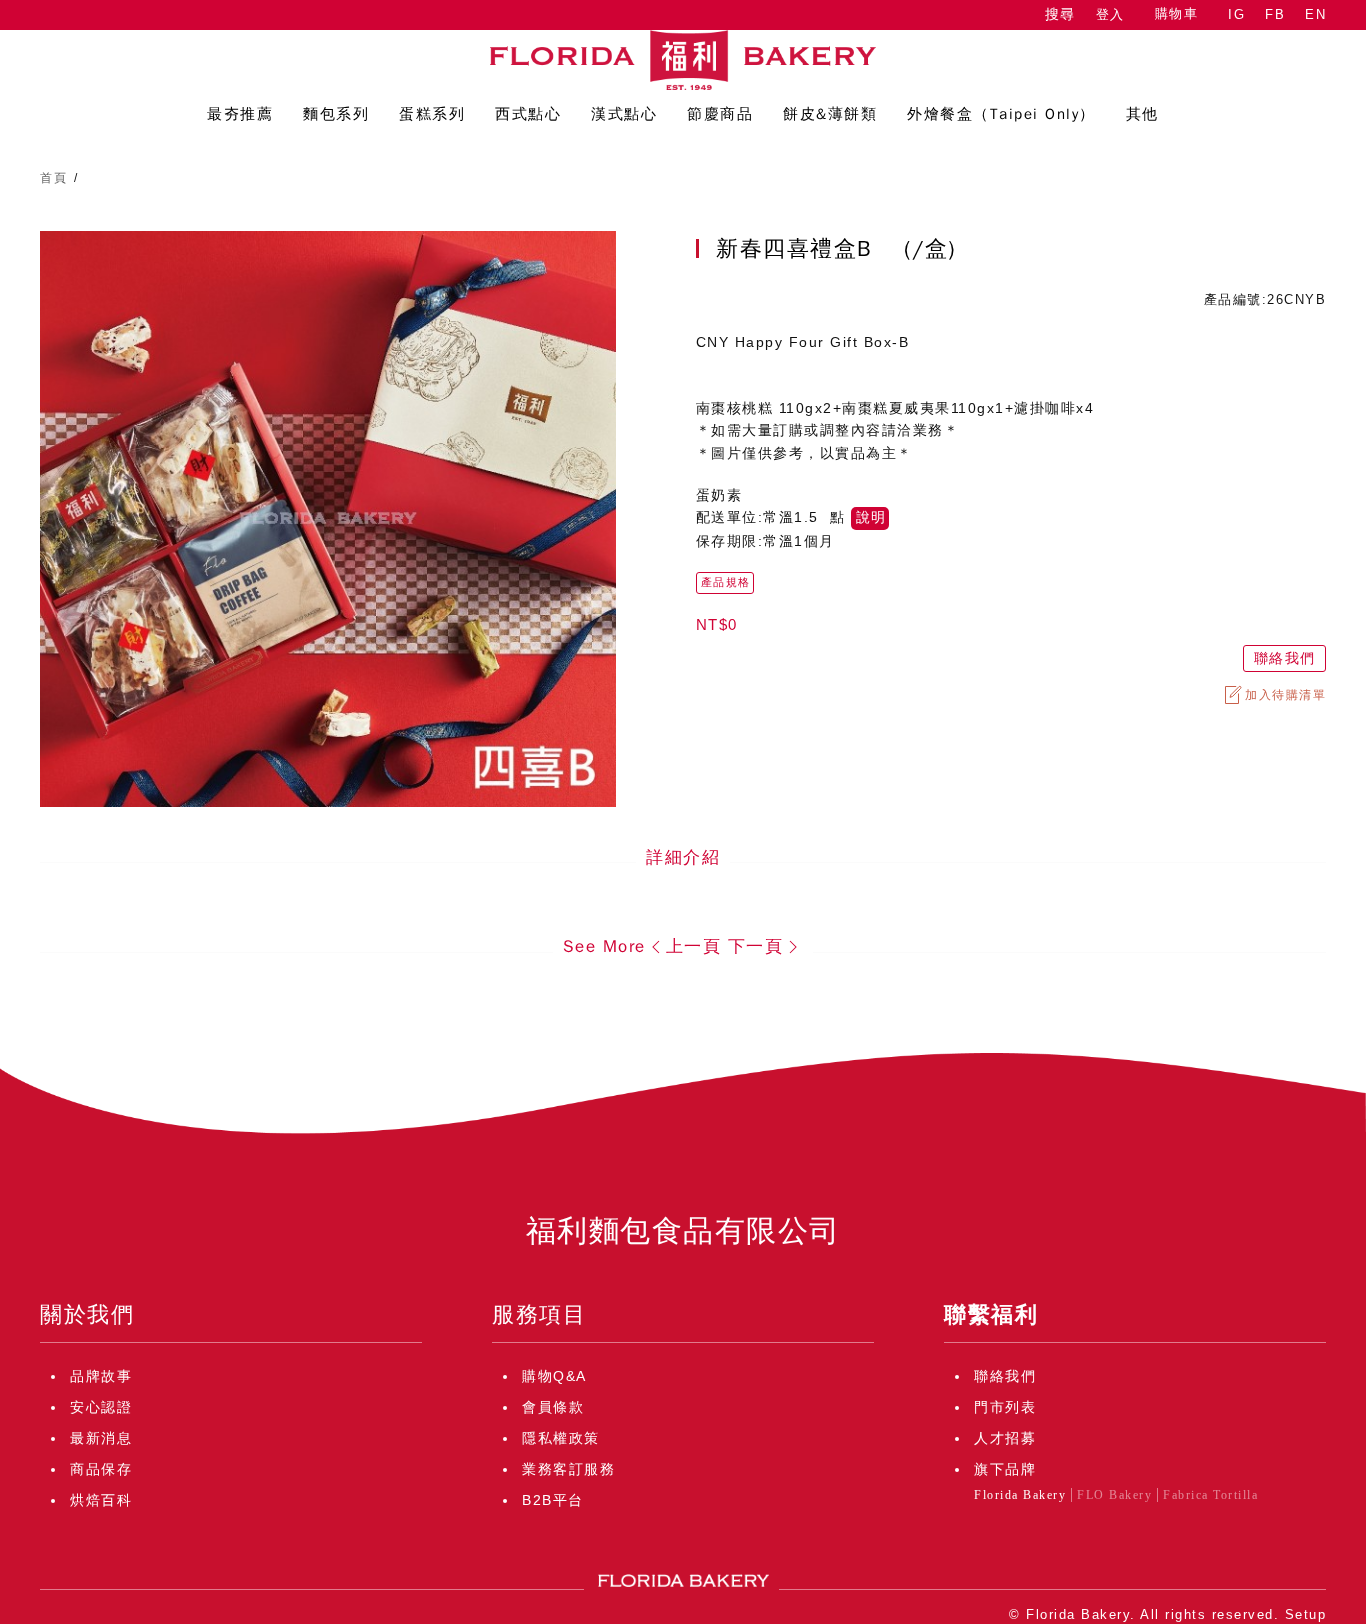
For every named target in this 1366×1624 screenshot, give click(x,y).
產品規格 (726, 582)
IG (1236, 14)
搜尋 (1060, 14)
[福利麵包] (683, 60)
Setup (1306, 1614)
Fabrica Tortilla (1210, 1495)
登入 (1110, 14)
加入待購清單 (1285, 695)
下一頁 (756, 946)
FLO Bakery (1114, 1495)
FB (1275, 14)
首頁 (53, 178)
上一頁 (694, 946)
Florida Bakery (1020, 1495)
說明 (871, 517)
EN (1315, 14)
